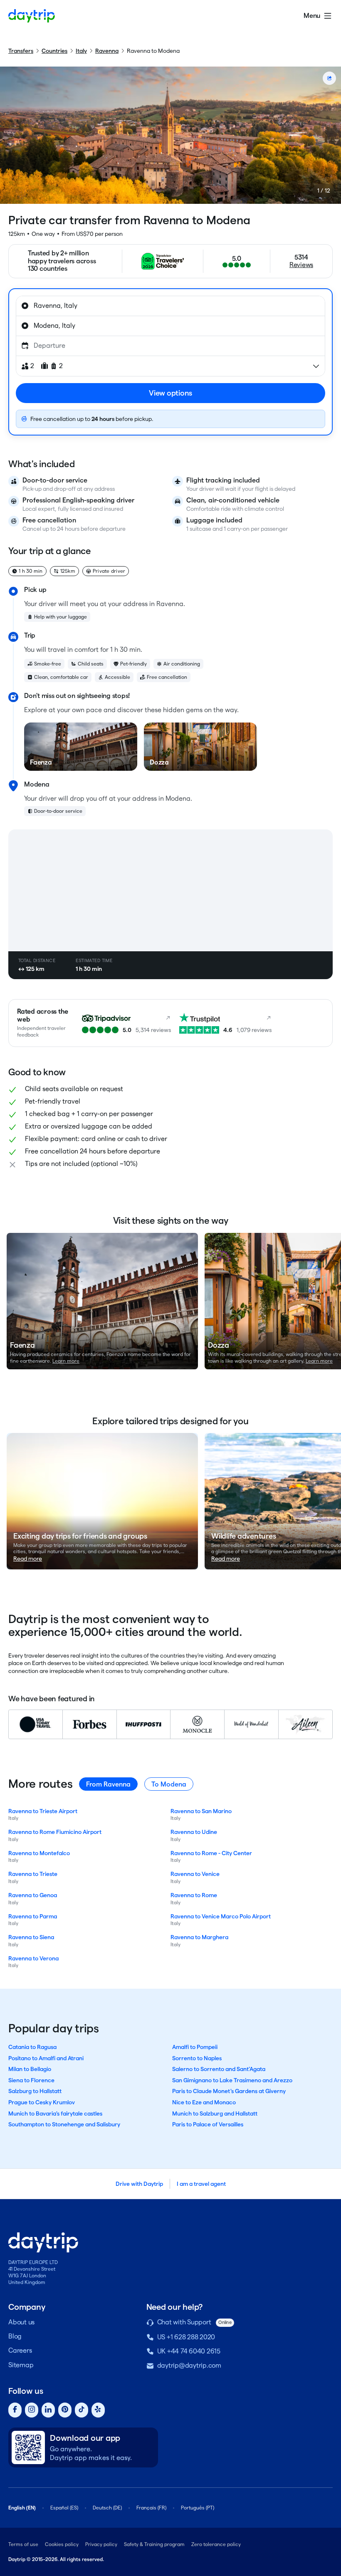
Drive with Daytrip (139, 2184)
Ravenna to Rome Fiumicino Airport (55, 1832)
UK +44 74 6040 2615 (189, 2351)
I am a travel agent (201, 2184)
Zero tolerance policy (216, 2544)
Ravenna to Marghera (199, 1937)
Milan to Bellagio (30, 2069)
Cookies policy (62, 2544)
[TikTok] (82, 2410)
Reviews (301, 265)
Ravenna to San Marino (201, 1811)
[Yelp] (98, 2410)
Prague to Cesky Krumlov (42, 2102)
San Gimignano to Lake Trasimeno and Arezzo (232, 2080)
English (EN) (22, 2508)
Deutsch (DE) (107, 2508)
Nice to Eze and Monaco (204, 2102)
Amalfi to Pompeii (195, 2047)
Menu (312, 16)
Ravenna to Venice (195, 1874)
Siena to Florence (31, 2080)
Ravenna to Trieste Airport (43, 1811)
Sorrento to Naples (197, 2058)
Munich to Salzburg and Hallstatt (215, 2113)
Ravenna (107, 51)
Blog (15, 2336)
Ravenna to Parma (33, 1916)
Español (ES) (64, 2508)
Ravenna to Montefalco (39, 1853)
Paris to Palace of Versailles (208, 2124)
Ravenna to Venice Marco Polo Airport (221, 1916)
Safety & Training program (154, 2544)
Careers (20, 2350)
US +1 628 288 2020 (186, 2337)
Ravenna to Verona (33, 1958)
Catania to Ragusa (32, 2047)
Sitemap (21, 2365)
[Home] (32, 16)
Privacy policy (101, 2544)
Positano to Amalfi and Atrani (46, 2058)
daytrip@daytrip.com (189, 2365)
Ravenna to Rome (194, 1895)
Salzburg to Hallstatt (35, 2091)
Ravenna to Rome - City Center (211, 1853)
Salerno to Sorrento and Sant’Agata (219, 2069)
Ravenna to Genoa (33, 1895)
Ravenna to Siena (31, 1937)
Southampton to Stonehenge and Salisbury (64, 2124)
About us (21, 2322)
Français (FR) (151, 2508)
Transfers (21, 51)
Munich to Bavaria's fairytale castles (55, 2113)
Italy (81, 51)
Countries (54, 51)
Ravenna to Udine (194, 1832)
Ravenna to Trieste (33, 1874)
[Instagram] (32, 2410)
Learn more (66, 1361)
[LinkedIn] (48, 2410)
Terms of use (23, 2544)
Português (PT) (198, 2508)
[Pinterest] (65, 2410)
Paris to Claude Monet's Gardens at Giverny (229, 2091)
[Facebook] (15, 2410)
